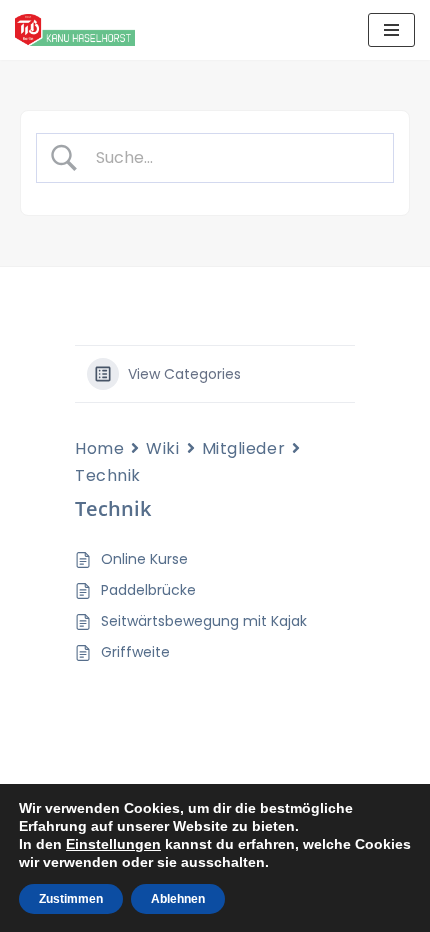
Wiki (162, 448)
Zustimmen (71, 899)
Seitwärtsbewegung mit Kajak (204, 621)
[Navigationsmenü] (391, 30)
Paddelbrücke (148, 590)
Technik (108, 475)
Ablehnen (178, 899)
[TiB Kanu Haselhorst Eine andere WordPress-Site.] (75, 30)
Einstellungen (113, 844)
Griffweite (135, 652)
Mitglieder (244, 448)
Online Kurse (144, 559)
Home (99, 448)
